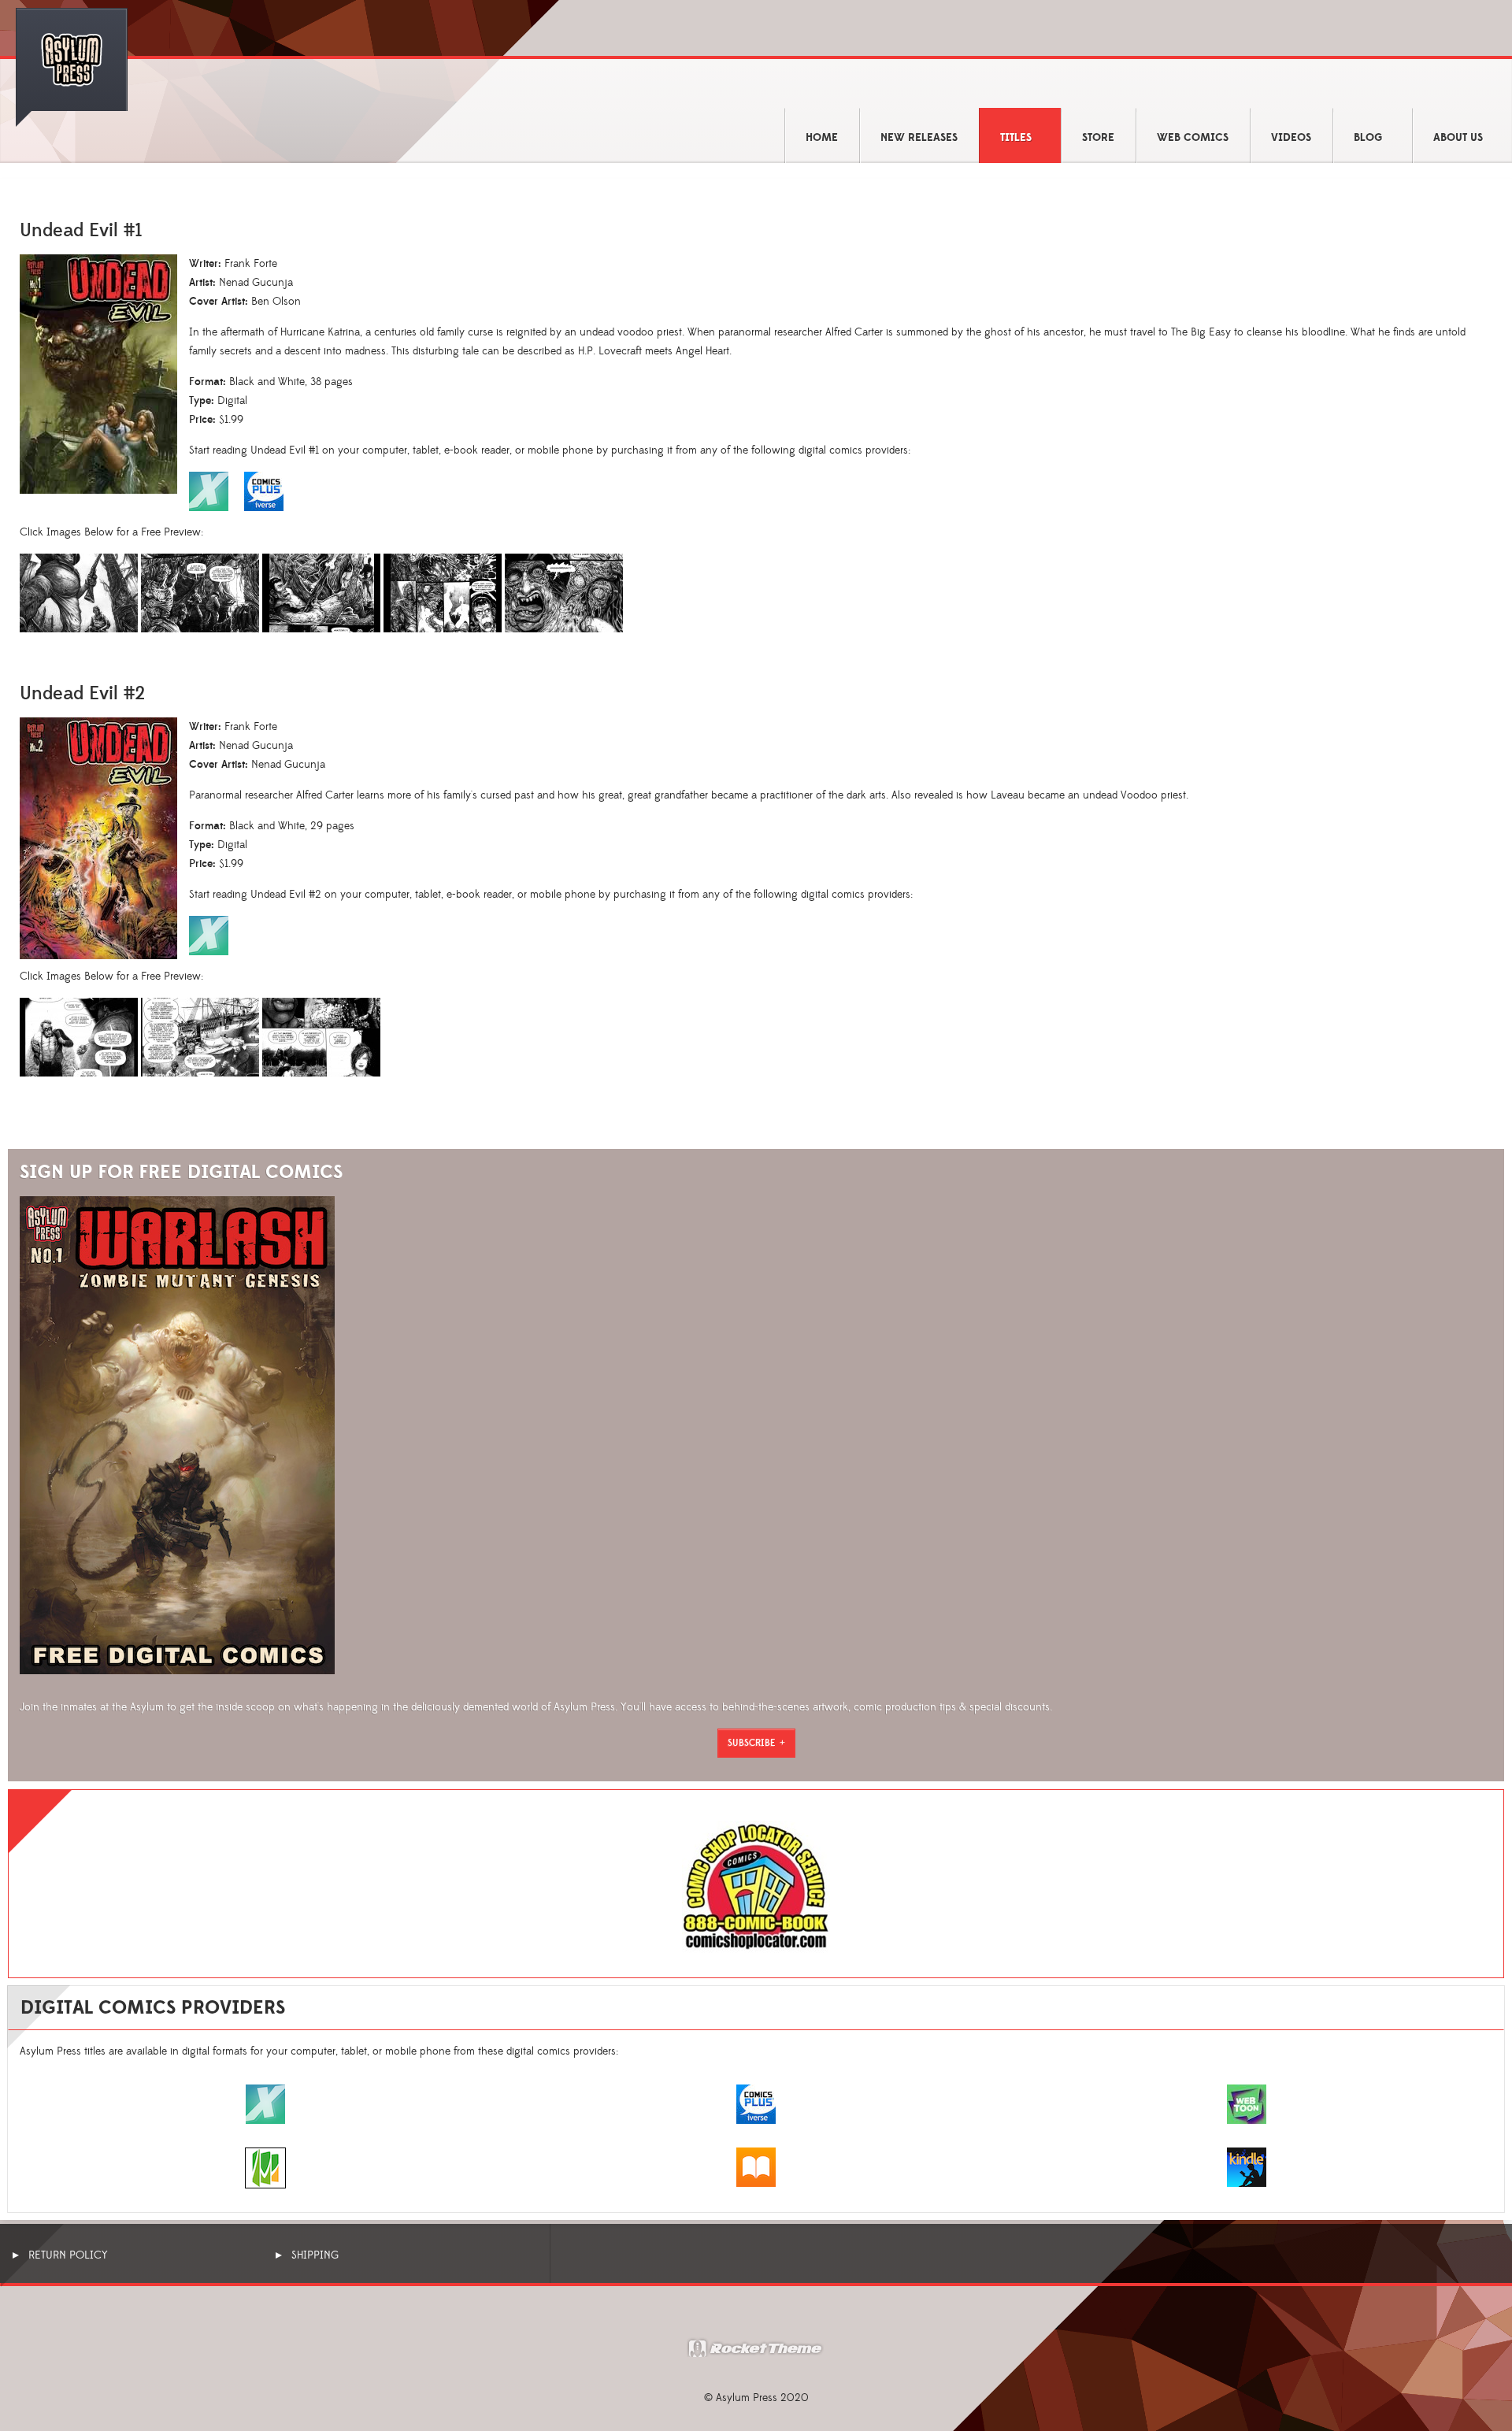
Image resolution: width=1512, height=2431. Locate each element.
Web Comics (1193, 138)
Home (822, 138)
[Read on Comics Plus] (272, 491)
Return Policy (68, 2255)
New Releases (919, 138)
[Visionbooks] (265, 2167)
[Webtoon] (1247, 2103)
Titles (1016, 138)
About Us (1458, 138)
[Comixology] (265, 2103)
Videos (1291, 138)
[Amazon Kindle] (1247, 2166)
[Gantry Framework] (756, 2347)
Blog (1368, 138)
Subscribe (752, 1743)
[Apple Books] (756, 2166)
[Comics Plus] (756, 2103)
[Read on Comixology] (209, 935)
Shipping (315, 2255)
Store (1098, 138)
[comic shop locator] (756, 1887)
